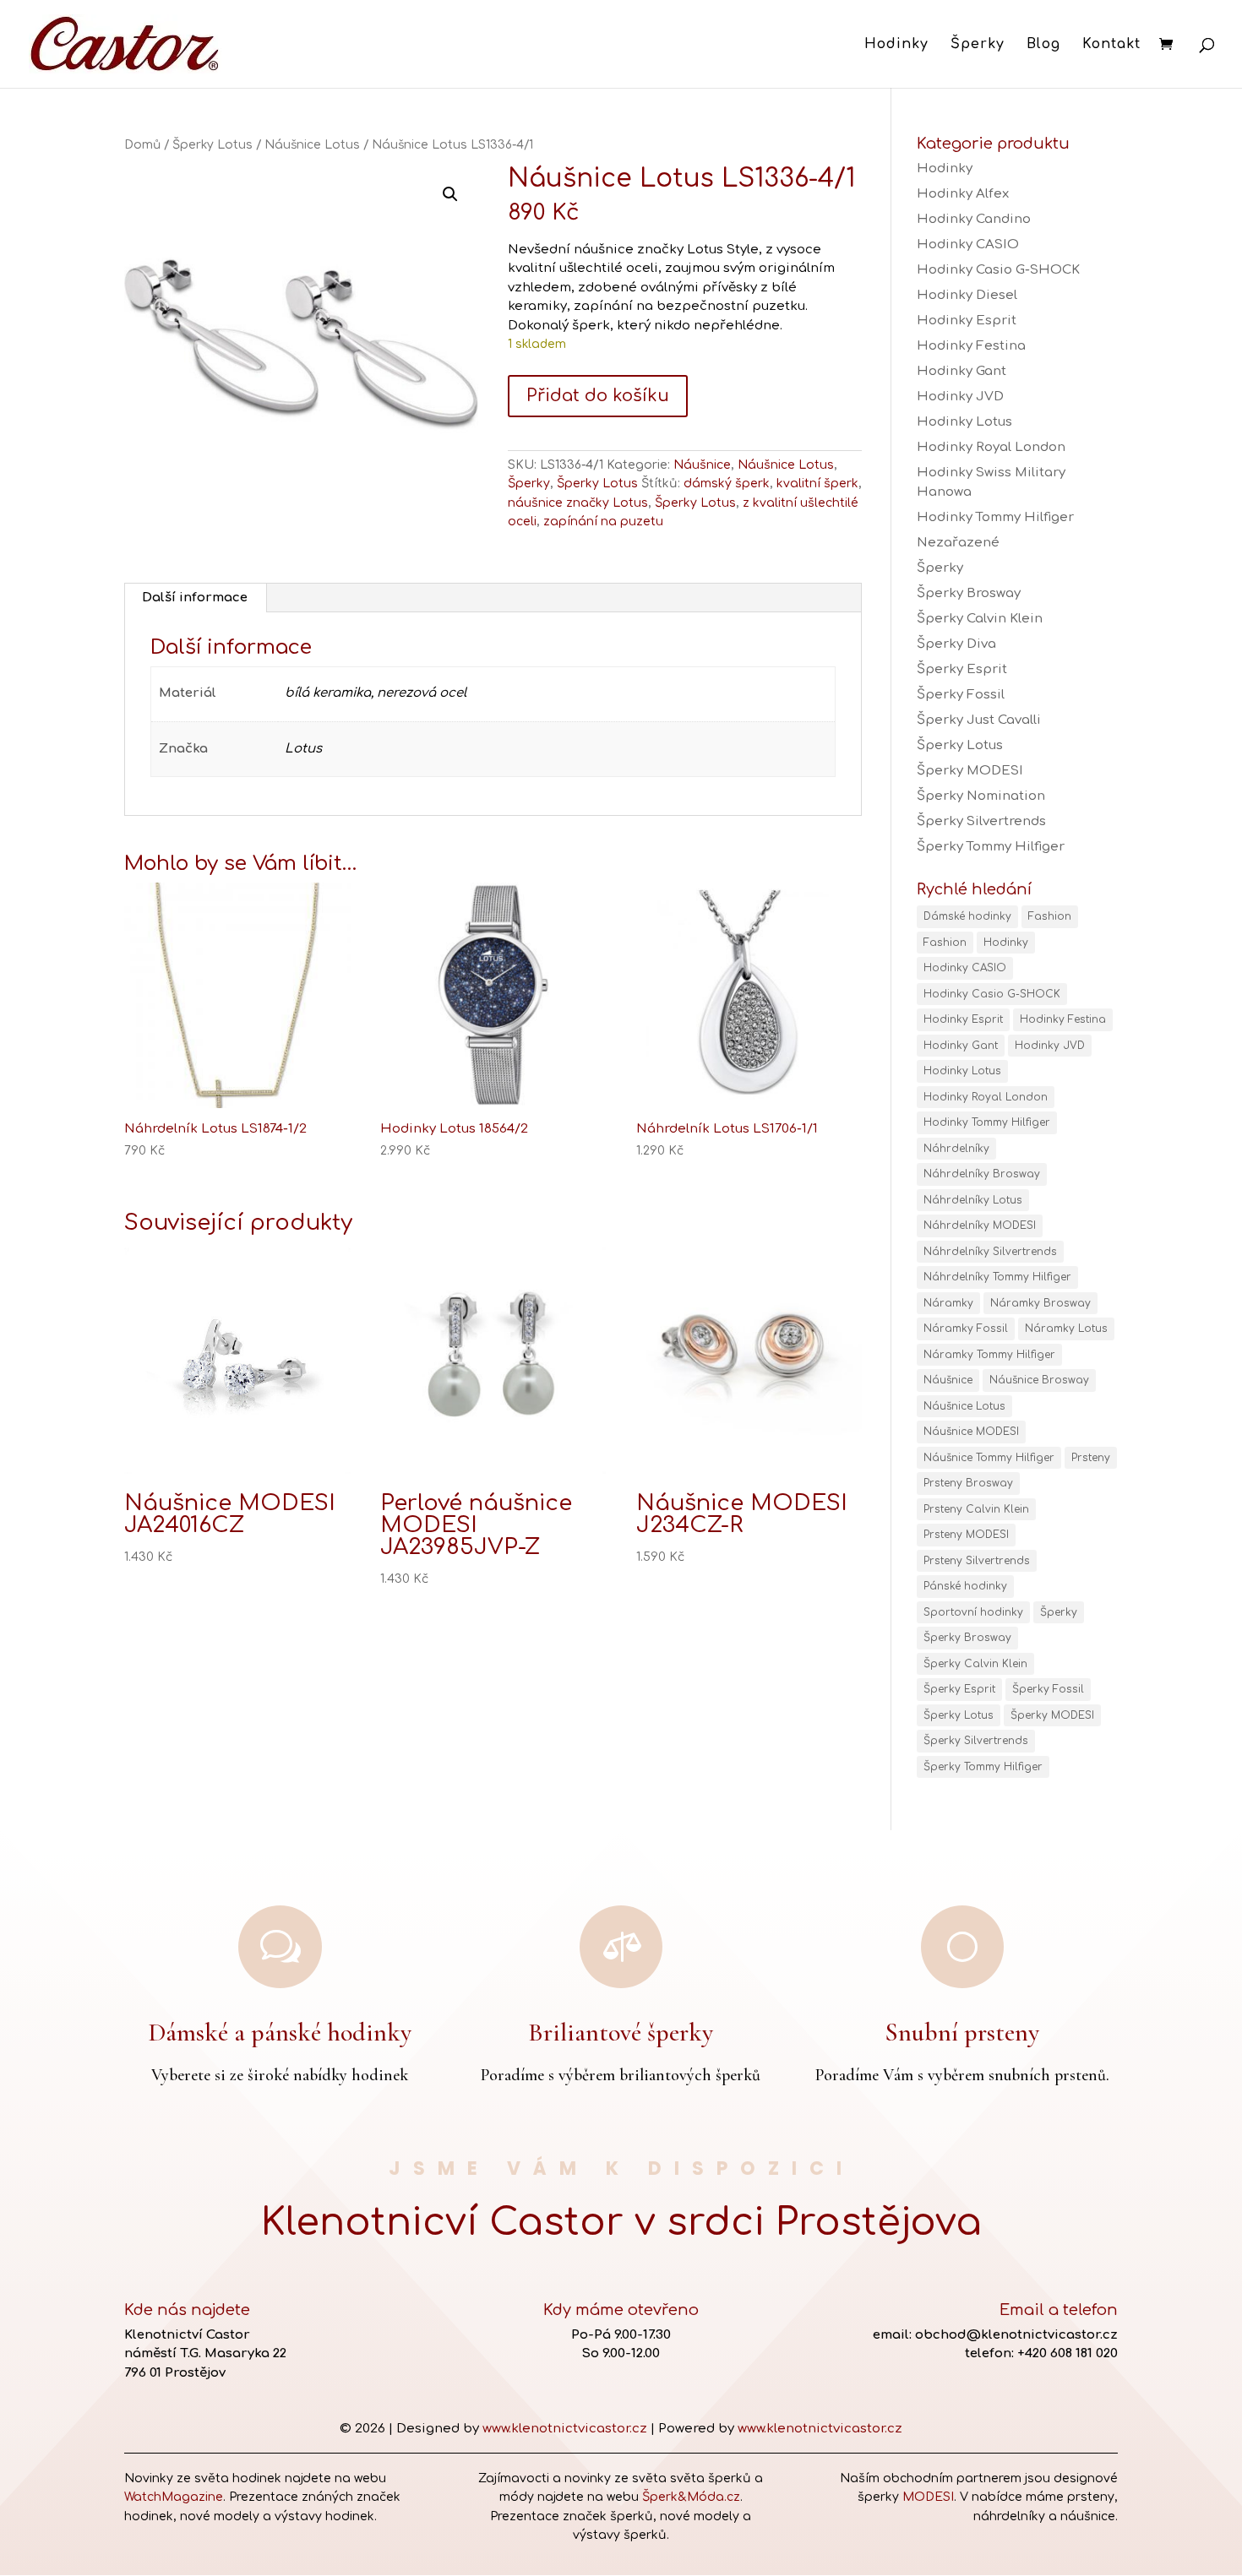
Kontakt (1111, 45)
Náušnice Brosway (1039, 1380)
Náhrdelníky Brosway (982, 1174)
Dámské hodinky (967, 916)
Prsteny (1091, 1458)
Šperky (978, 45)
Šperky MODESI (970, 771)
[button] (450, 194)
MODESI (928, 2497)
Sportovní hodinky (973, 1612)
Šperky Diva (956, 644)
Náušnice (702, 465)
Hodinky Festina (971, 346)
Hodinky (896, 45)
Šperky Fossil (961, 695)
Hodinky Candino (974, 219)
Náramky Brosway (1040, 1303)
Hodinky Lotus (964, 422)
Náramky (948, 1303)
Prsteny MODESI (966, 1535)
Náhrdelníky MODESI (980, 1226)
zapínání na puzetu (603, 522)
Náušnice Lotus (312, 145)
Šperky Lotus (212, 145)
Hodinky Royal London (991, 447)
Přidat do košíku (598, 396)
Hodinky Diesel (967, 295)
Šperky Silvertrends (981, 821)
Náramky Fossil (966, 1329)
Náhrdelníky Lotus (973, 1200)
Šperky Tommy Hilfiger (991, 847)
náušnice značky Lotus (578, 503)
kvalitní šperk (817, 484)
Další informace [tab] (195, 598)
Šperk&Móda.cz (691, 2497)
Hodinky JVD (960, 397)
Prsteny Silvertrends (977, 1561)
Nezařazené (958, 543)
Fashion (1050, 916)
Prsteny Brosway (968, 1483)
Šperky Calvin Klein (980, 619)
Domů (142, 145)
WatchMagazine (174, 2497)
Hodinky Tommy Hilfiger (995, 517)
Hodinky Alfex (963, 194)
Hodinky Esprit (967, 321)
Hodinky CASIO (968, 245)
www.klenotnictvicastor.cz (565, 2429)
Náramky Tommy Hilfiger (989, 1355)
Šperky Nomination (981, 796)
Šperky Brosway (969, 593)
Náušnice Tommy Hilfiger (989, 1458)
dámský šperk (727, 484)
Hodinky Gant (961, 371)
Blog (1043, 45)
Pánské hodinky (965, 1586)
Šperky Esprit (962, 669)
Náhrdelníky (956, 1149)
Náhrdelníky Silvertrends (990, 1252)
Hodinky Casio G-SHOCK (998, 270)
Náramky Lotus (1066, 1329)
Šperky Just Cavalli (979, 720)
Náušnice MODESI (971, 1432)
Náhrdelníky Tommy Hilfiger (997, 1277)
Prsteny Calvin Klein (976, 1509)
